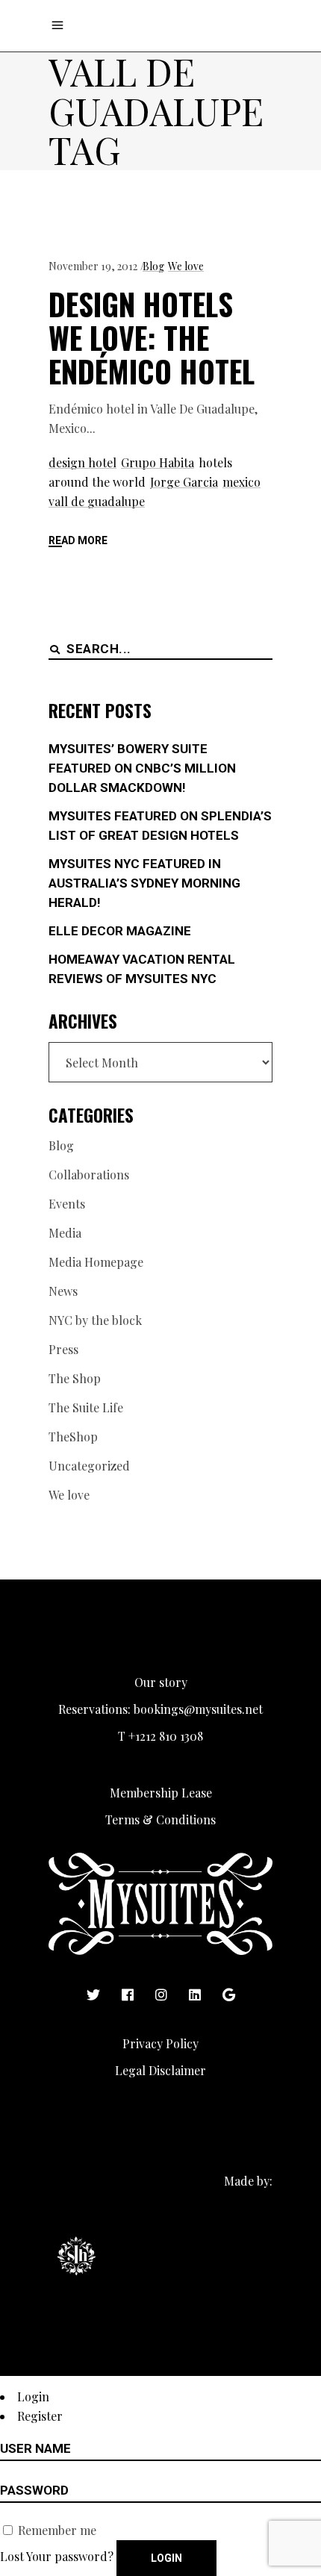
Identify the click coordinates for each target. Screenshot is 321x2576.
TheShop (73, 1437)
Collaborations (89, 1175)
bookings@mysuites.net (198, 1709)
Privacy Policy (160, 2043)
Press (63, 1349)
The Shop (75, 1378)
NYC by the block (95, 1320)
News (63, 1291)
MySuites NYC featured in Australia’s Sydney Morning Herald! (144, 883)
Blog (153, 266)
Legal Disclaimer (160, 2070)
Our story (161, 1682)
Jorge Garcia (184, 482)
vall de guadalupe (97, 501)
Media (65, 1233)
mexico (241, 482)
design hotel (82, 462)
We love (186, 266)
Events (67, 1204)
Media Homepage (96, 1262)
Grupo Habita (158, 462)
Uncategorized (89, 1466)
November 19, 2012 (93, 266)
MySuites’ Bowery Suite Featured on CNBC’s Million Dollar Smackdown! (142, 768)
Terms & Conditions (160, 1819)
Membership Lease (161, 1793)
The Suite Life (86, 1407)
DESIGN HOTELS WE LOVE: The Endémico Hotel (152, 337)
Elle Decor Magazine (120, 931)
